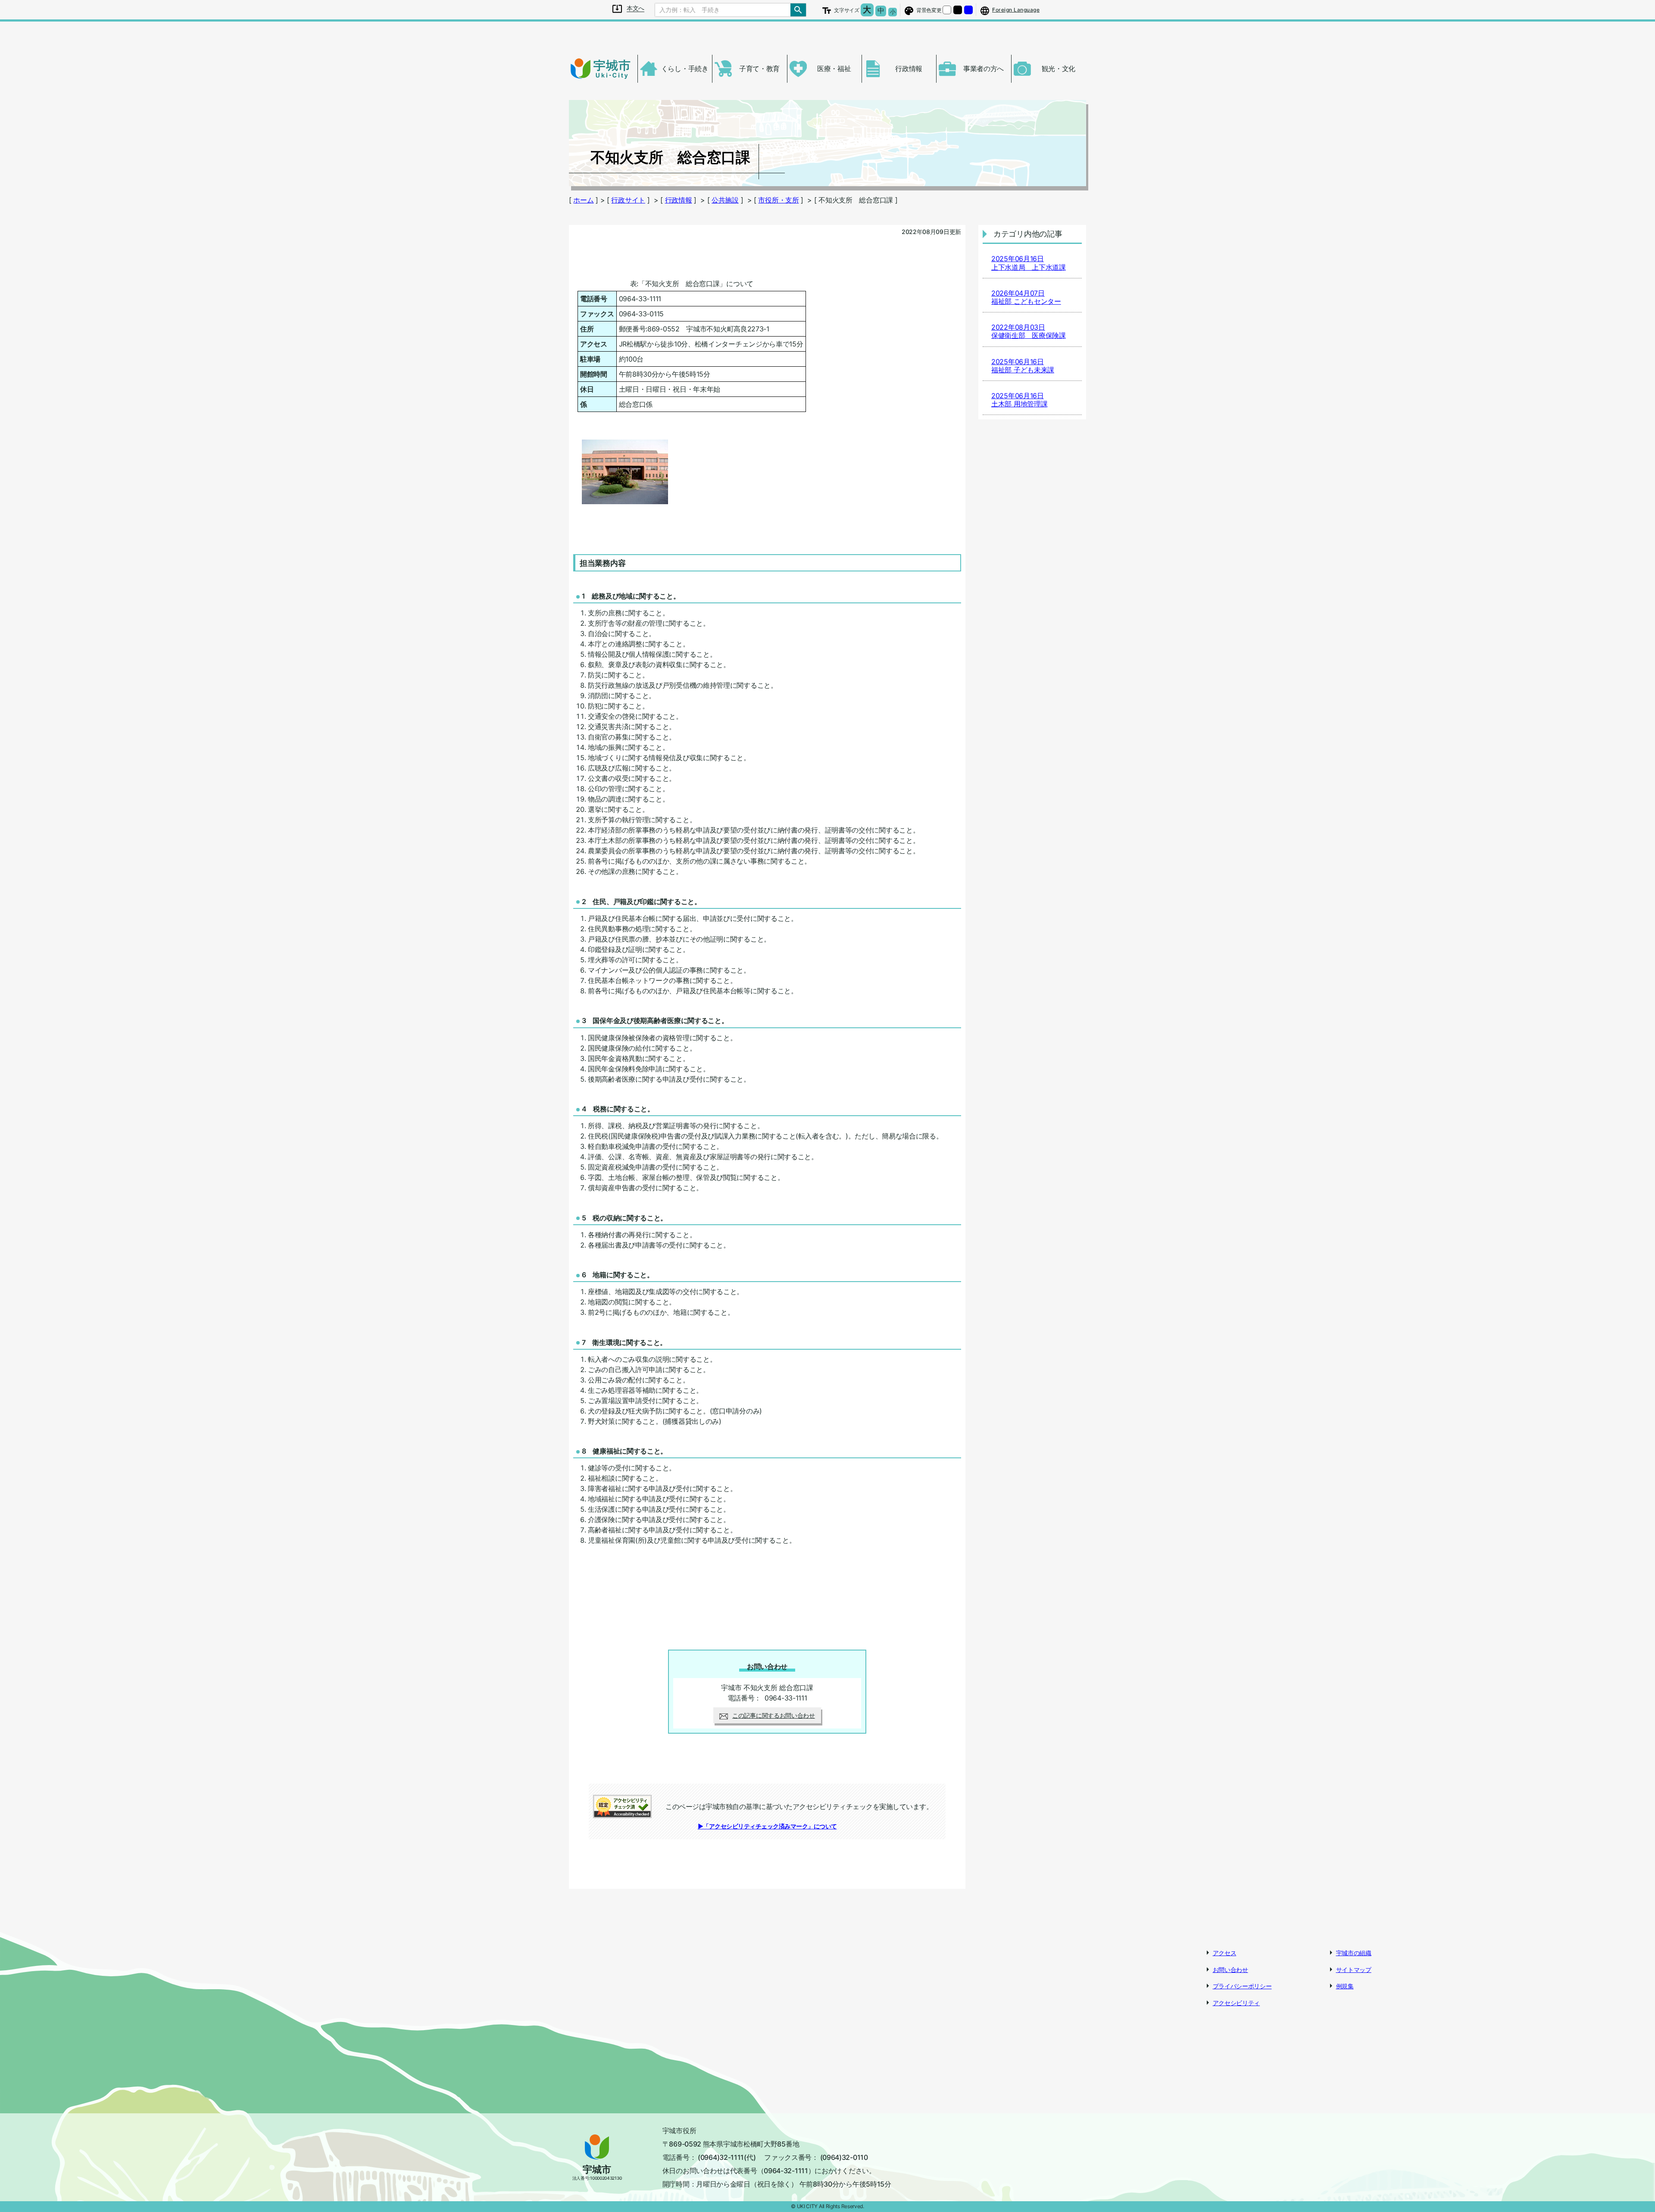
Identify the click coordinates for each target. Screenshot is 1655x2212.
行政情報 (679, 200)
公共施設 (725, 200)
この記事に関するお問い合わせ (774, 1715)
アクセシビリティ (1237, 2003)
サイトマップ (1354, 1970)
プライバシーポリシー (1242, 1986)
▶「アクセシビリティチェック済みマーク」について (767, 1826)
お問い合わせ (1230, 1970)
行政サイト (628, 200)
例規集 (1345, 1986)
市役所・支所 (778, 200)
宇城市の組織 (1354, 1953)
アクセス (1225, 1953)
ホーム (583, 200)
